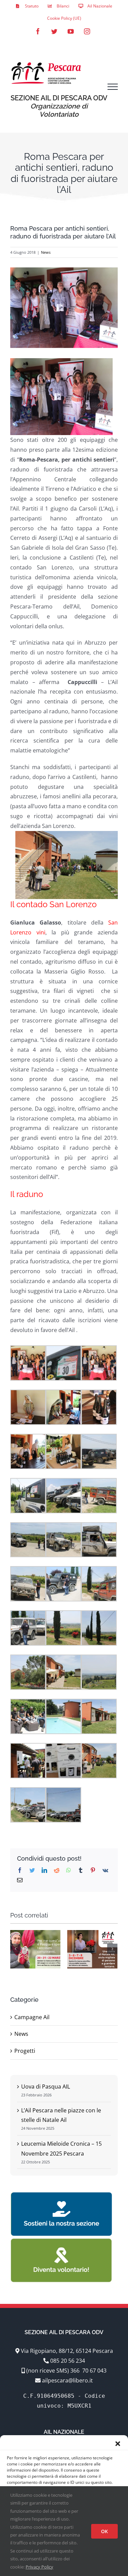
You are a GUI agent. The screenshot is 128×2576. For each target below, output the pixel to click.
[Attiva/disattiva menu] (113, 87)
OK (104, 2531)
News (46, 252)
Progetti (25, 2051)
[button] (118, 2444)
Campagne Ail (32, 2017)
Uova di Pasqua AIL (46, 2087)
